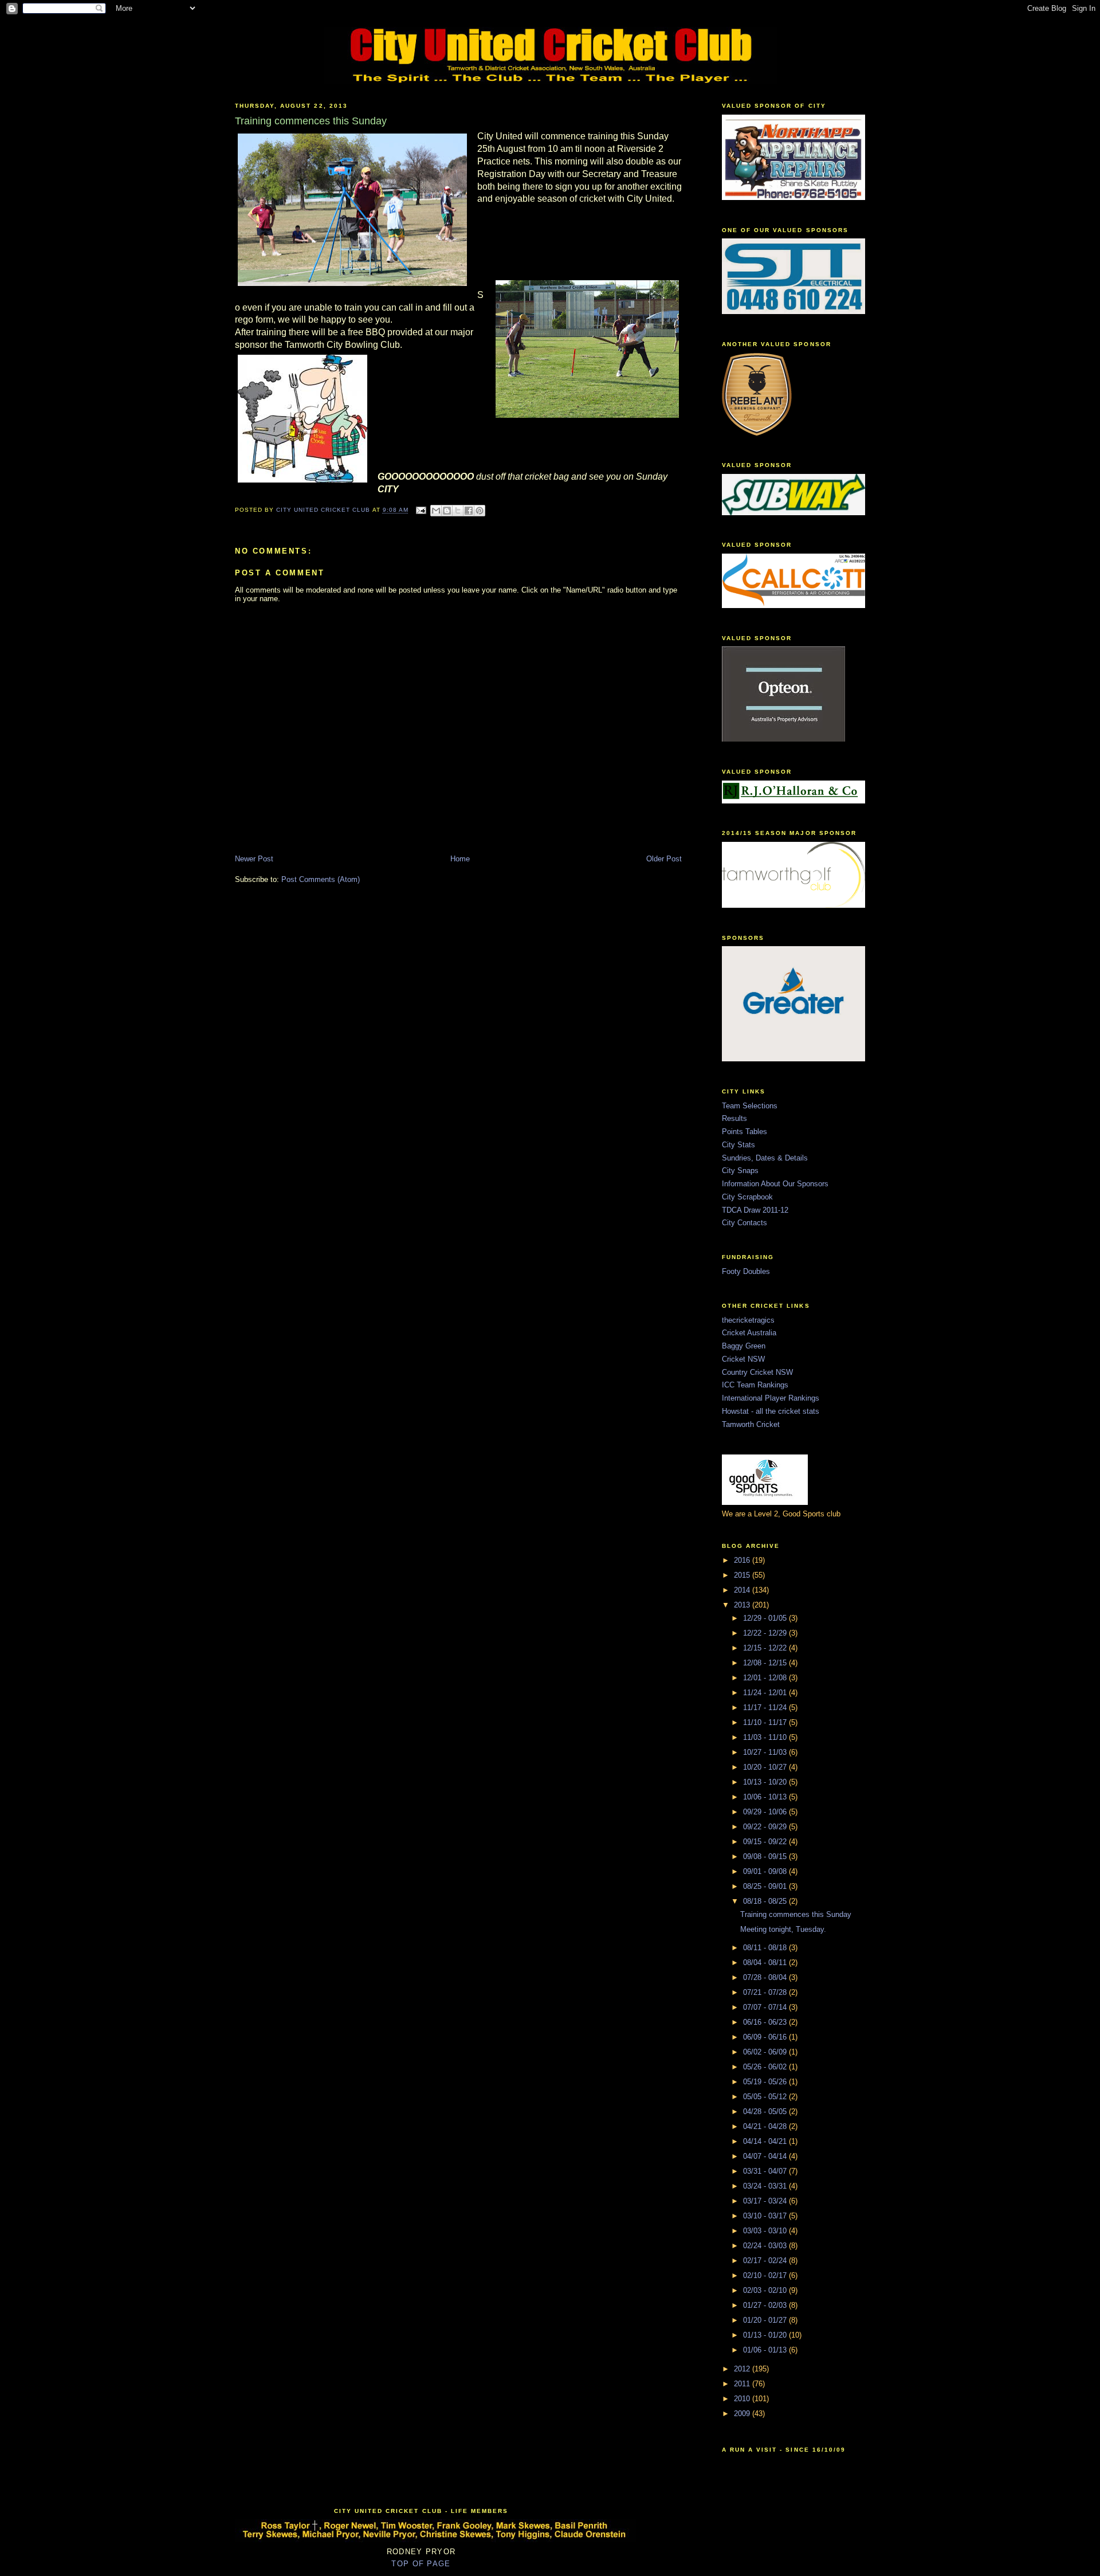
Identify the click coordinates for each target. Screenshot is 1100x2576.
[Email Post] (421, 510)
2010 (743, 2399)
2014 (743, 1590)
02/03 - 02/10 (766, 2290)
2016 (743, 1560)
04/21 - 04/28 (766, 2126)
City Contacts (745, 1223)
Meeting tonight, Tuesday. (783, 1929)
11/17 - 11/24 (766, 1707)
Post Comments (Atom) (321, 879)
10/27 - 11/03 (766, 1752)
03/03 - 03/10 (766, 2231)
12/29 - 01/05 (766, 1618)
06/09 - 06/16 (766, 2037)
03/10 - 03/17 (766, 2216)
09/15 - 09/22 (766, 1842)
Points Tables (745, 1132)
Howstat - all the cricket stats (771, 1411)
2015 (743, 1575)
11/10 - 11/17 (766, 1722)
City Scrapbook (747, 1197)
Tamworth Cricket (751, 1424)
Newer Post (254, 859)
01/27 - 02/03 (766, 2305)
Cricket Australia (749, 1333)
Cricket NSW (743, 1359)
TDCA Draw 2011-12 (755, 1210)
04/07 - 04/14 (766, 2156)
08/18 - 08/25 (766, 1901)
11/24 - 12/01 (766, 1693)
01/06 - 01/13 (766, 2350)
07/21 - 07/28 (766, 1992)
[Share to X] (458, 511)
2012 (743, 2369)
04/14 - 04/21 (766, 2141)
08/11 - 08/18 (766, 1948)
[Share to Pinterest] (480, 511)
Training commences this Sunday (796, 1914)
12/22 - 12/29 (766, 1633)
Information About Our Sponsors (775, 1184)
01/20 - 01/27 (766, 2320)
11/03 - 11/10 (766, 1737)
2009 (743, 2414)
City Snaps (740, 1171)
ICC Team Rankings (755, 1385)
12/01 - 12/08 (766, 1678)
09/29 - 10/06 (766, 1812)
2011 (743, 2384)
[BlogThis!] (447, 511)
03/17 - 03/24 (766, 2201)
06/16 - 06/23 (766, 2022)
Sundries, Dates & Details (765, 1158)
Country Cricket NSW (757, 1372)
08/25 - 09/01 (766, 1886)
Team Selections (750, 1106)
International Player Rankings (771, 1398)
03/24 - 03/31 (766, 2186)
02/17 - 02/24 (766, 2261)
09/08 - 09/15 (766, 1856)
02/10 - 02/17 (766, 2275)
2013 (743, 1605)
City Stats (738, 1145)
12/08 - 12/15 (766, 1663)
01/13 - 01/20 (766, 2335)
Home (460, 859)
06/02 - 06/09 (766, 2052)
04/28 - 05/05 (766, 2112)
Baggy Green (744, 1346)
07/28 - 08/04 (766, 1977)
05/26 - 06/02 (766, 2067)
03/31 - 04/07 (766, 2171)
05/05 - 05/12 (766, 2097)
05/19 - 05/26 (766, 2082)
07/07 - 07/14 (766, 2007)
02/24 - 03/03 (766, 2246)
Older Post (664, 859)
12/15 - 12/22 (766, 1648)
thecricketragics (748, 1320)
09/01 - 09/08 (766, 1871)
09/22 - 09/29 (766, 1827)
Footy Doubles (746, 1271)
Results (734, 1118)
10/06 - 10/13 (766, 1797)
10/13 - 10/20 (766, 1782)
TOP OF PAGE (421, 2564)
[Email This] (436, 511)
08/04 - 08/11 (766, 1963)
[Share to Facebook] (469, 511)
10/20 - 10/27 (766, 1767)
